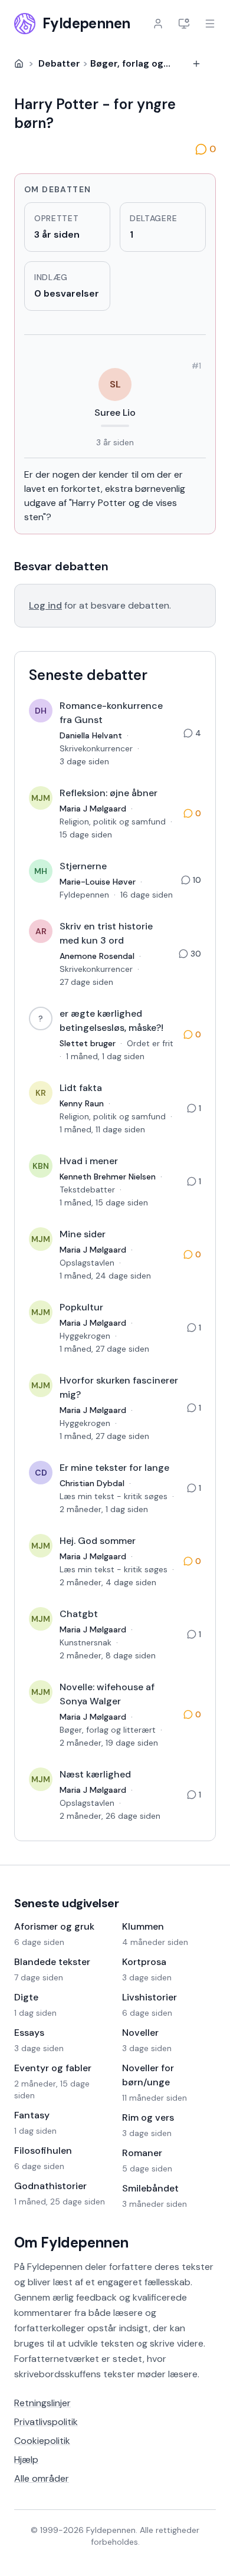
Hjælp (26, 2460)
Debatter (59, 63)
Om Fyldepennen (71, 2242)
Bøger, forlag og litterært (148, 63)
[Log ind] (158, 24)
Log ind (45, 605)
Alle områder (42, 2478)
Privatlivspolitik (46, 2422)
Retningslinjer (42, 2403)
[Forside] (19, 64)
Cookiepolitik (42, 2441)
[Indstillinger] (184, 24)
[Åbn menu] (210, 24)
